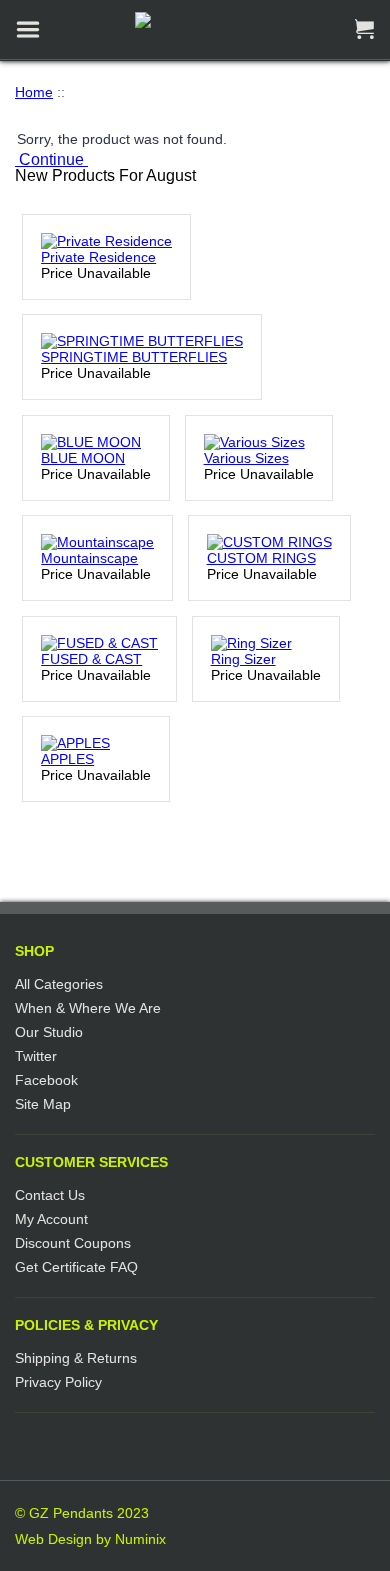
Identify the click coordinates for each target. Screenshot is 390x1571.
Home (34, 92)
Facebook (46, 1080)
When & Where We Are (88, 1008)
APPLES (67, 759)
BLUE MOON (83, 458)
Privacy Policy (58, 1382)
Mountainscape (89, 558)
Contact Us (50, 1195)
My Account (51, 1219)
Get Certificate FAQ (76, 1267)
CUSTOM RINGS (261, 558)
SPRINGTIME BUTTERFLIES (134, 357)
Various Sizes (246, 458)
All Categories (59, 984)
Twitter (36, 1056)
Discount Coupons (73, 1243)
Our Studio (49, 1032)
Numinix (140, 1539)
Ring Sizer (243, 659)
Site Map (43, 1104)
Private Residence (98, 257)
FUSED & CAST (91, 659)
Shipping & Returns (76, 1358)
